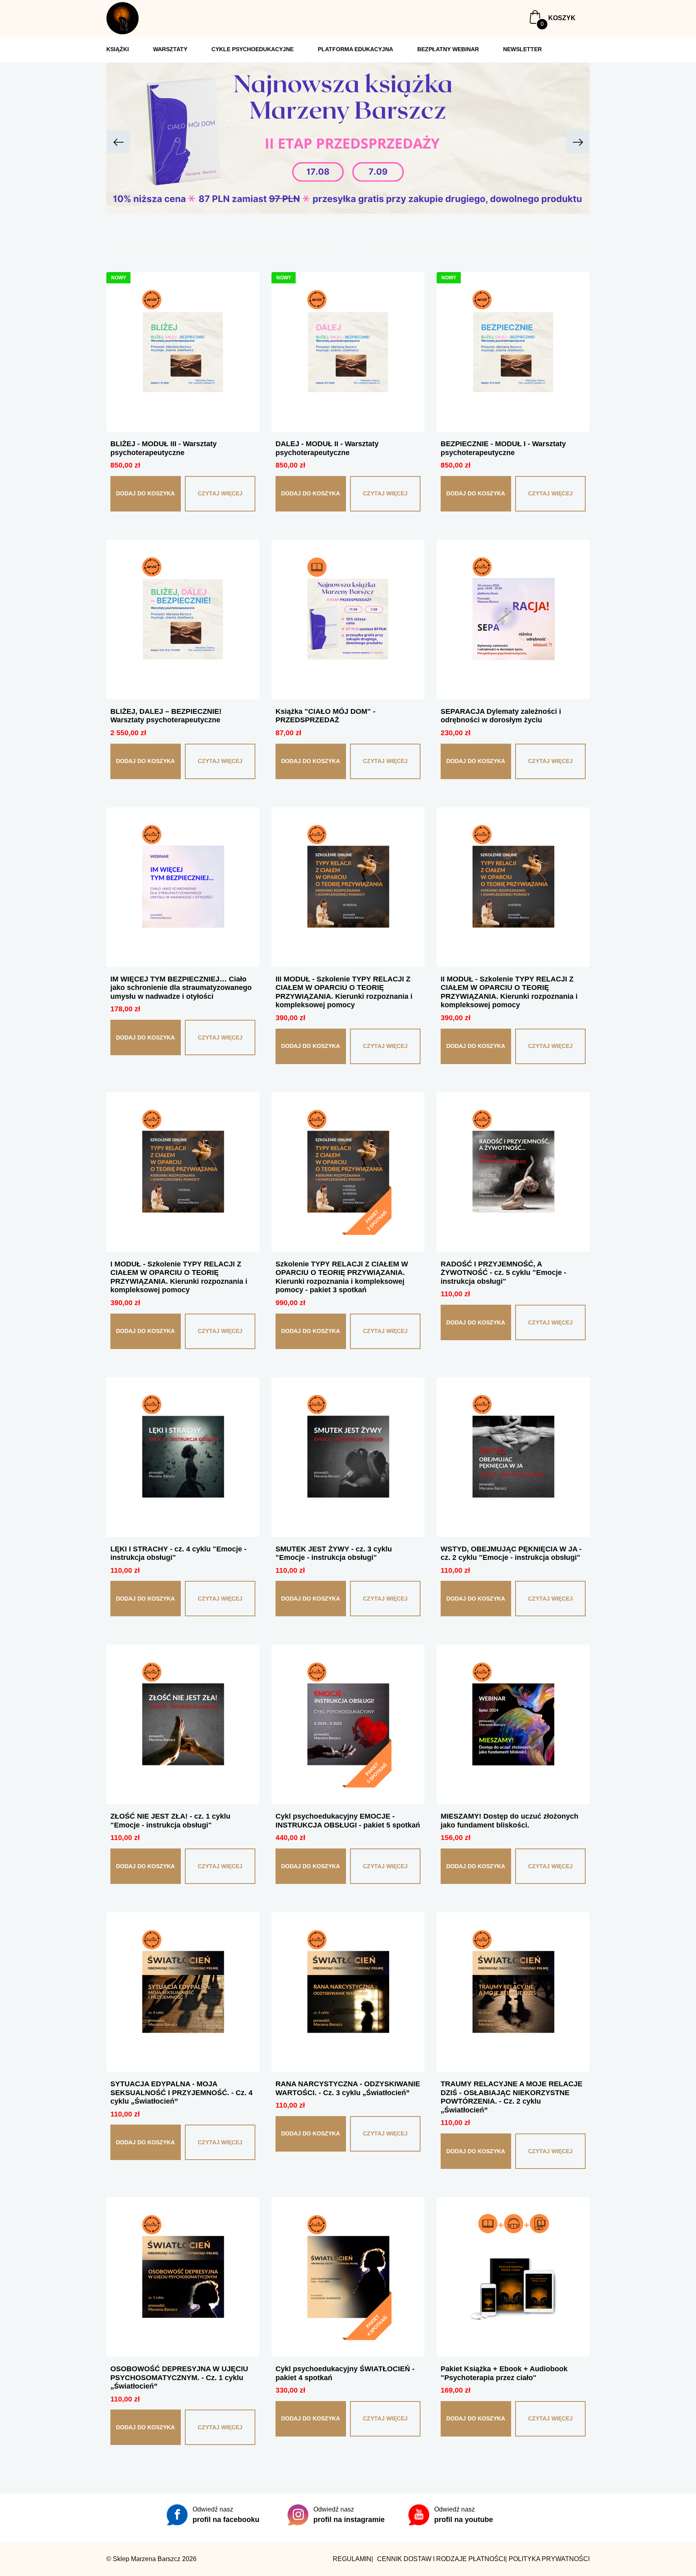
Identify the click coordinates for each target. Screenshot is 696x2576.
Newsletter (522, 49)
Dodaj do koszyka (145, 493)
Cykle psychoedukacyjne (253, 49)
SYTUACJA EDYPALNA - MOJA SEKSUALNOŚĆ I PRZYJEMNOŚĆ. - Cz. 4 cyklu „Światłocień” (181, 2093)
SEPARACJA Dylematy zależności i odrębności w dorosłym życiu (501, 716)
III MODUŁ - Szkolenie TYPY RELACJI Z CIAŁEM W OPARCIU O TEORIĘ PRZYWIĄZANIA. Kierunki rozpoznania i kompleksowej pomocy (344, 992)
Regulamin (352, 2559)
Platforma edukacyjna (355, 49)
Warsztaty (170, 49)
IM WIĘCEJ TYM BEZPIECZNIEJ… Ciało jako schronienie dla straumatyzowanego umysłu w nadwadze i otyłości (181, 988)
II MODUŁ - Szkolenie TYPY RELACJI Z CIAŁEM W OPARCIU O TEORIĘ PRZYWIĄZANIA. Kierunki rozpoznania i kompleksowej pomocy (509, 992)
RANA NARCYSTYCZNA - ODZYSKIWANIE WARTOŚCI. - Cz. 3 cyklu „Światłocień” (348, 2088)
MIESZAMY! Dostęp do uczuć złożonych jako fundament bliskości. (510, 1821)
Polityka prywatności (549, 2559)
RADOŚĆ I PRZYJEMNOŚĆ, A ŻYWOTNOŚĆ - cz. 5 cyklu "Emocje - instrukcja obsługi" (503, 1273)
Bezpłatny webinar (448, 49)
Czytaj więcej (220, 493)
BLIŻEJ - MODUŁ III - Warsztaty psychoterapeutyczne (164, 448)
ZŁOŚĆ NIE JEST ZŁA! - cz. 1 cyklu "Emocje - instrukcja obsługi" (170, 1821)
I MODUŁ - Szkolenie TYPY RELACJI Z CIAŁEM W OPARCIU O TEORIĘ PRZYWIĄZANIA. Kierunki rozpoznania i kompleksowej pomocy (179, 1277)
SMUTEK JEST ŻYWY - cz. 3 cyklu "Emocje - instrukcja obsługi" (334, 1553)
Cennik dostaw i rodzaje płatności (441, 2559)
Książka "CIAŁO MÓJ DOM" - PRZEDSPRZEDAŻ (325, 716)
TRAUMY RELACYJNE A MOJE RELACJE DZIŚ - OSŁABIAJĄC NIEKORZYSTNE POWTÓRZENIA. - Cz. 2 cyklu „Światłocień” (512, 2097)
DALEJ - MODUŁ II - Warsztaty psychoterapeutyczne (327, 448)
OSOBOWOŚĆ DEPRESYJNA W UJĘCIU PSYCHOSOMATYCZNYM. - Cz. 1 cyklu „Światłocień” (179, 2377)
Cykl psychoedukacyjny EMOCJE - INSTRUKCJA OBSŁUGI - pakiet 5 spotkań (348, 1821)
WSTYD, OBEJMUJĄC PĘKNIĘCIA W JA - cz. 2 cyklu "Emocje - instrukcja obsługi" (511, 1553)
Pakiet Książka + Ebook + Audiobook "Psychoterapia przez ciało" (504, 2373)
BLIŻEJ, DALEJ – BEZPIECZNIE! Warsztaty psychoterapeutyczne (166, 716)
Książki (118, 49)
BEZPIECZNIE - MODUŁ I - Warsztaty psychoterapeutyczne (503, 448)
